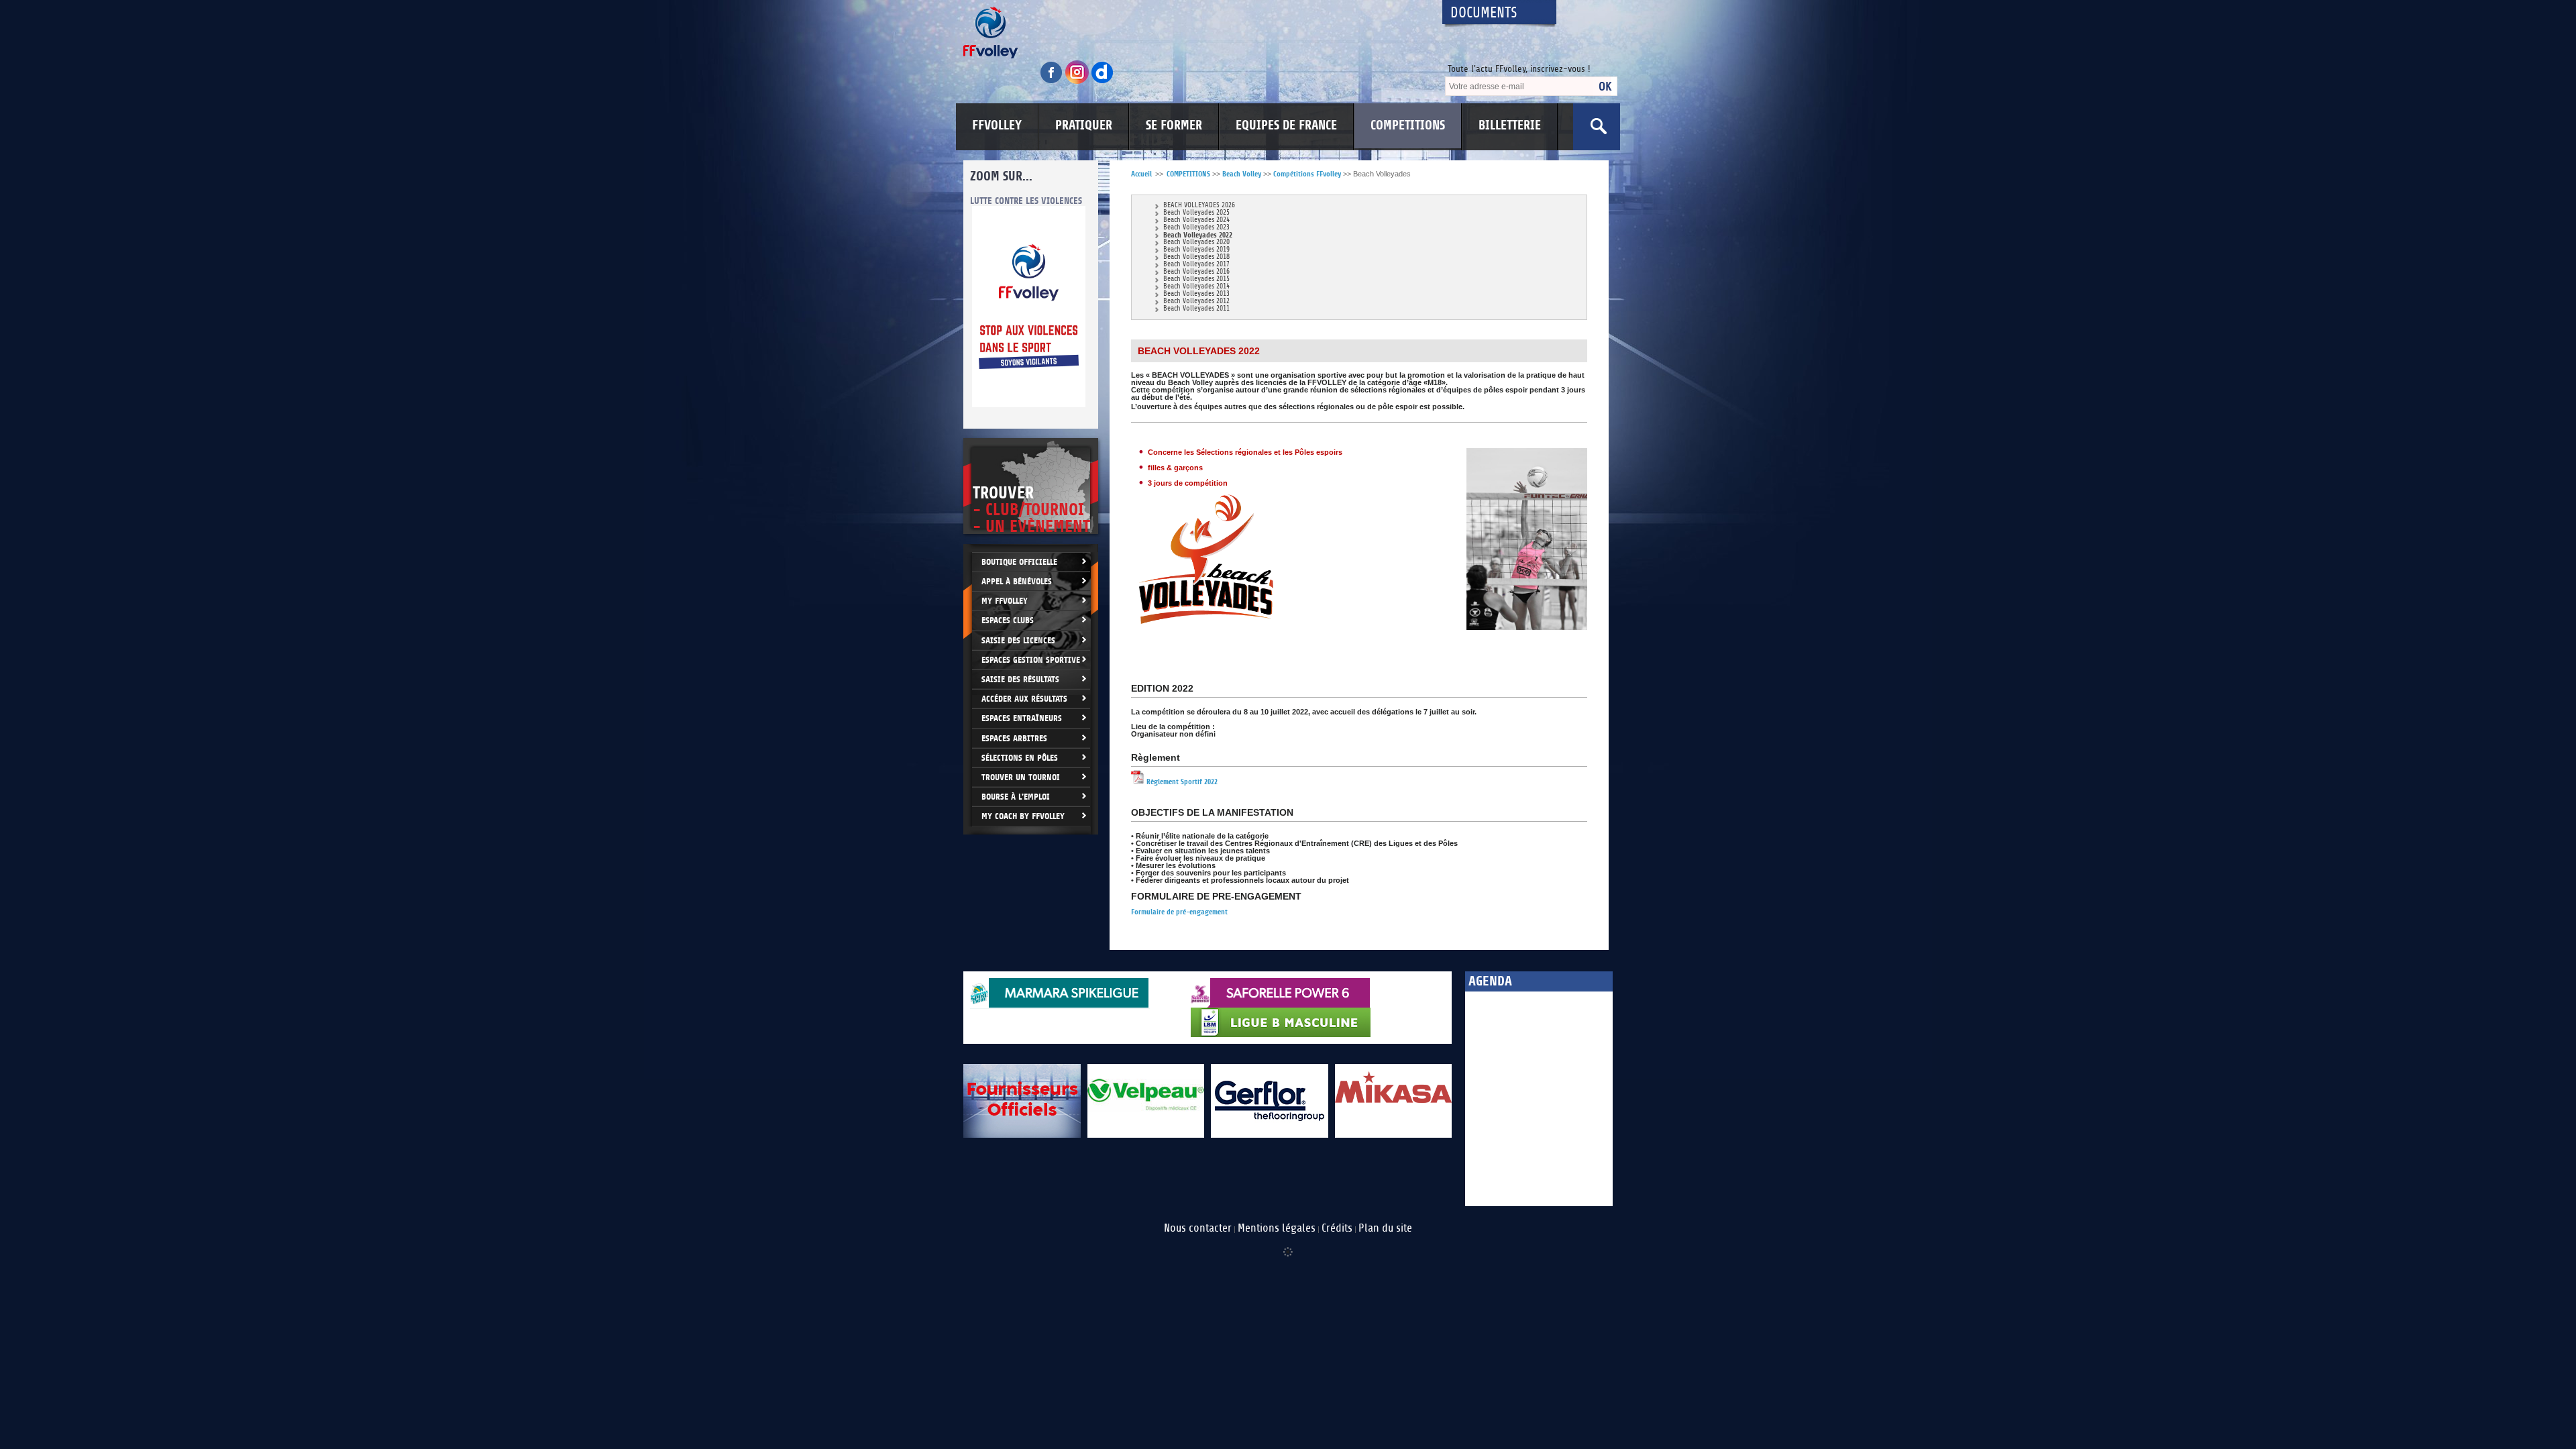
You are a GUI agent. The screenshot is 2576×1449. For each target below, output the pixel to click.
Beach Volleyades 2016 (1196, 272)
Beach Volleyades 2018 (1196, 257)
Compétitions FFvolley (1307, 174)
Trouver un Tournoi (1021, 777)
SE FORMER (1174, 125)
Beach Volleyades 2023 (1196, 228)
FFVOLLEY (997, 125)
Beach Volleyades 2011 (1196, 309)
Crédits (1337, 1228)
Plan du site (1385, 1228)
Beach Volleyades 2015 (1196, 279)
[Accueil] (1191, 33)
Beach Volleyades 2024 (1196, 220)
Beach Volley (1242, 174)
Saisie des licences (1018, 640)
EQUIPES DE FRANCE (1286, 125)
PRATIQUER (1084, 125)
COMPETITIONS (1408, 125)
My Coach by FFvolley (1023, 816)
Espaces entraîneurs (1022, 718)
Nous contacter (1198, 1228)
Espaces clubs (1008, 620)
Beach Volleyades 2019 (1196, 250)
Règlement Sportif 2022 (1181, 782)
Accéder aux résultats (1024, 699)
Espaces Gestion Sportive (1031, 660)
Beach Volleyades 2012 (1196, 302)
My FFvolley (1005, 601)
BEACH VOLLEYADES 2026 (1199, 206)
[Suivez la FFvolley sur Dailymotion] (1103, 82)
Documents (1484, 13)
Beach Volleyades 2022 (1198, 235)
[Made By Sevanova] (1288, 1245)
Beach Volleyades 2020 (1196, 243)
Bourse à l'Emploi (1016, 797)
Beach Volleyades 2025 (1196, 213)
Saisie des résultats (1020, 679)
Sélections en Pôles (1020, 758)
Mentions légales (1277, 1228)
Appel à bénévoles (1017, 581)
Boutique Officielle (1019, 562)
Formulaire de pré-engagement (1179, 912)
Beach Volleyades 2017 (1196, 265)
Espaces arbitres (1014, 738)
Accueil (1141, 174)
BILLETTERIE (1510, 125)
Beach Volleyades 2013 (1196, 294)
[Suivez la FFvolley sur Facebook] (1053, 82)
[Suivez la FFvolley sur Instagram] (1078, 82)
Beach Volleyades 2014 (1196, 287)
